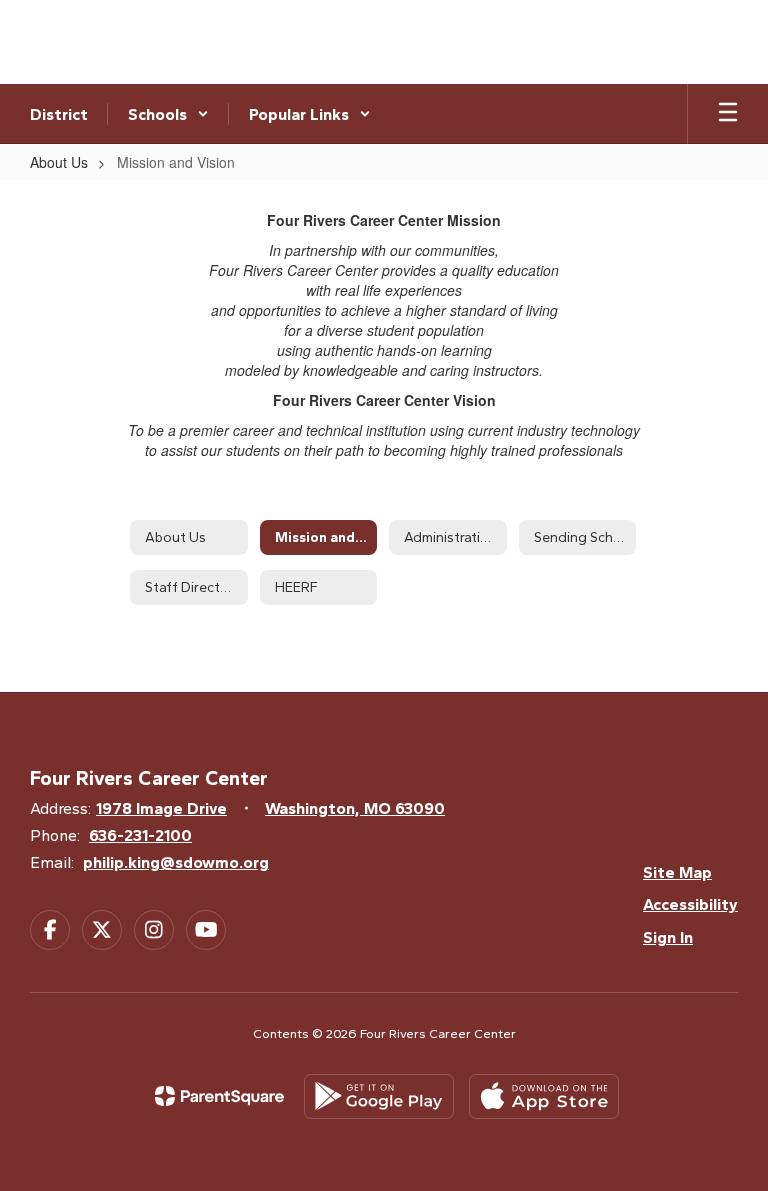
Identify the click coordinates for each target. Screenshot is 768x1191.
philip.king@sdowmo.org (176, 862)
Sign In (668, 937)
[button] (168, 114)
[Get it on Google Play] (379, 1096)
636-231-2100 (140, 835)
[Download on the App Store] (544, 1096)
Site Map (677, 872)
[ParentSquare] (219, 1096)
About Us (59, 162)
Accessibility (690, 904)
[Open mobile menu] (728, 114)
